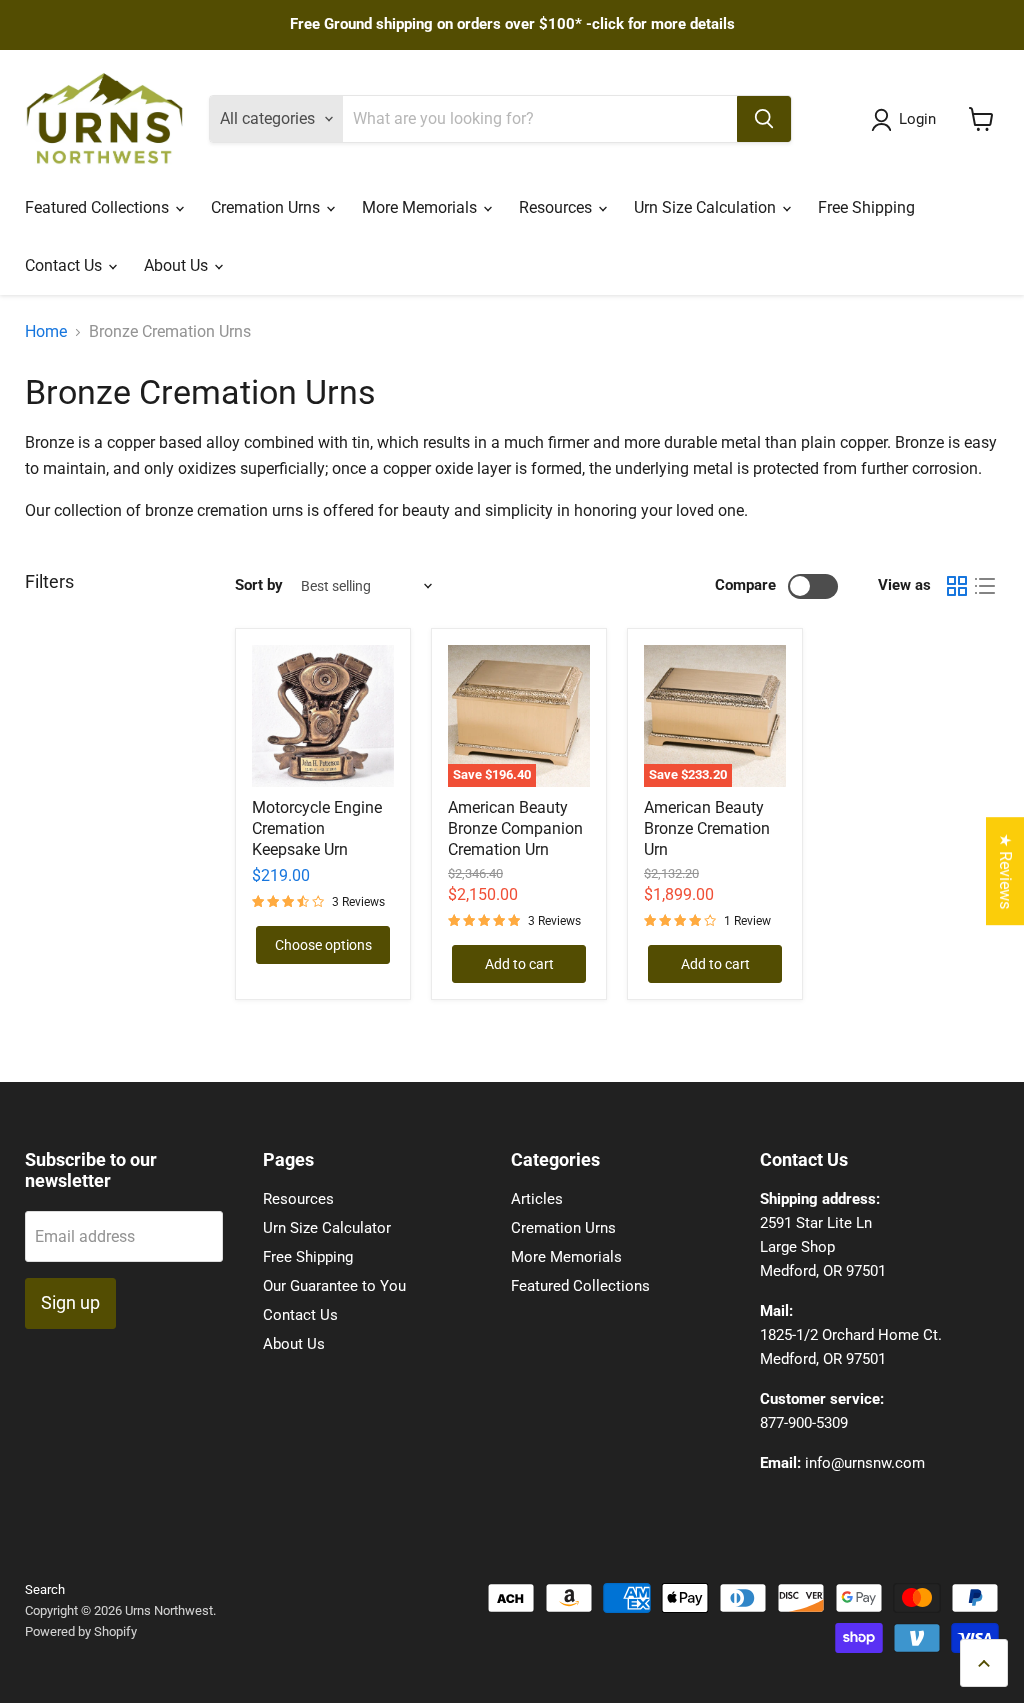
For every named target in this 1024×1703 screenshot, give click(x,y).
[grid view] (957, 586)
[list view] (985, 586)
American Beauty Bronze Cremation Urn (707, 828)
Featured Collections (99, 207)
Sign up (70, 1302)
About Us (178, 265)
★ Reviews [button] (1005, 871)
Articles (537, 1199)
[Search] (764, 119)
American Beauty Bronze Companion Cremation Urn (515, 828)
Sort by (259, 585)
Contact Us (65, 265)
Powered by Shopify (81, 1631)
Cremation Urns (267, 207)
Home (46, 332)
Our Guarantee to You (334, 1286)
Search (45, 1589)
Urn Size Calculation (707, 207)
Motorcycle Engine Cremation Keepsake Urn (317, 828)
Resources (557, 207)
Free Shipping (866, 207)
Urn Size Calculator (327, 1228)
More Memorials (421, 207)
